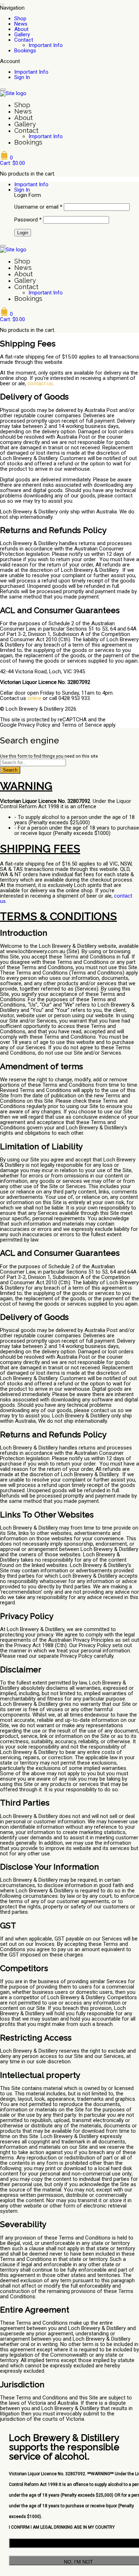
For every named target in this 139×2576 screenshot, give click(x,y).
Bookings (25, 51)
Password (28, 220)
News (21, 24)
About (21, 29)
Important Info (46, 45)
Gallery (22, 35)
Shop (20, 19)
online (34, 698)
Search (10, 770)
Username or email (38, 207)
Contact (24, 40)
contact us (40, 383)
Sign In (22, 77)
